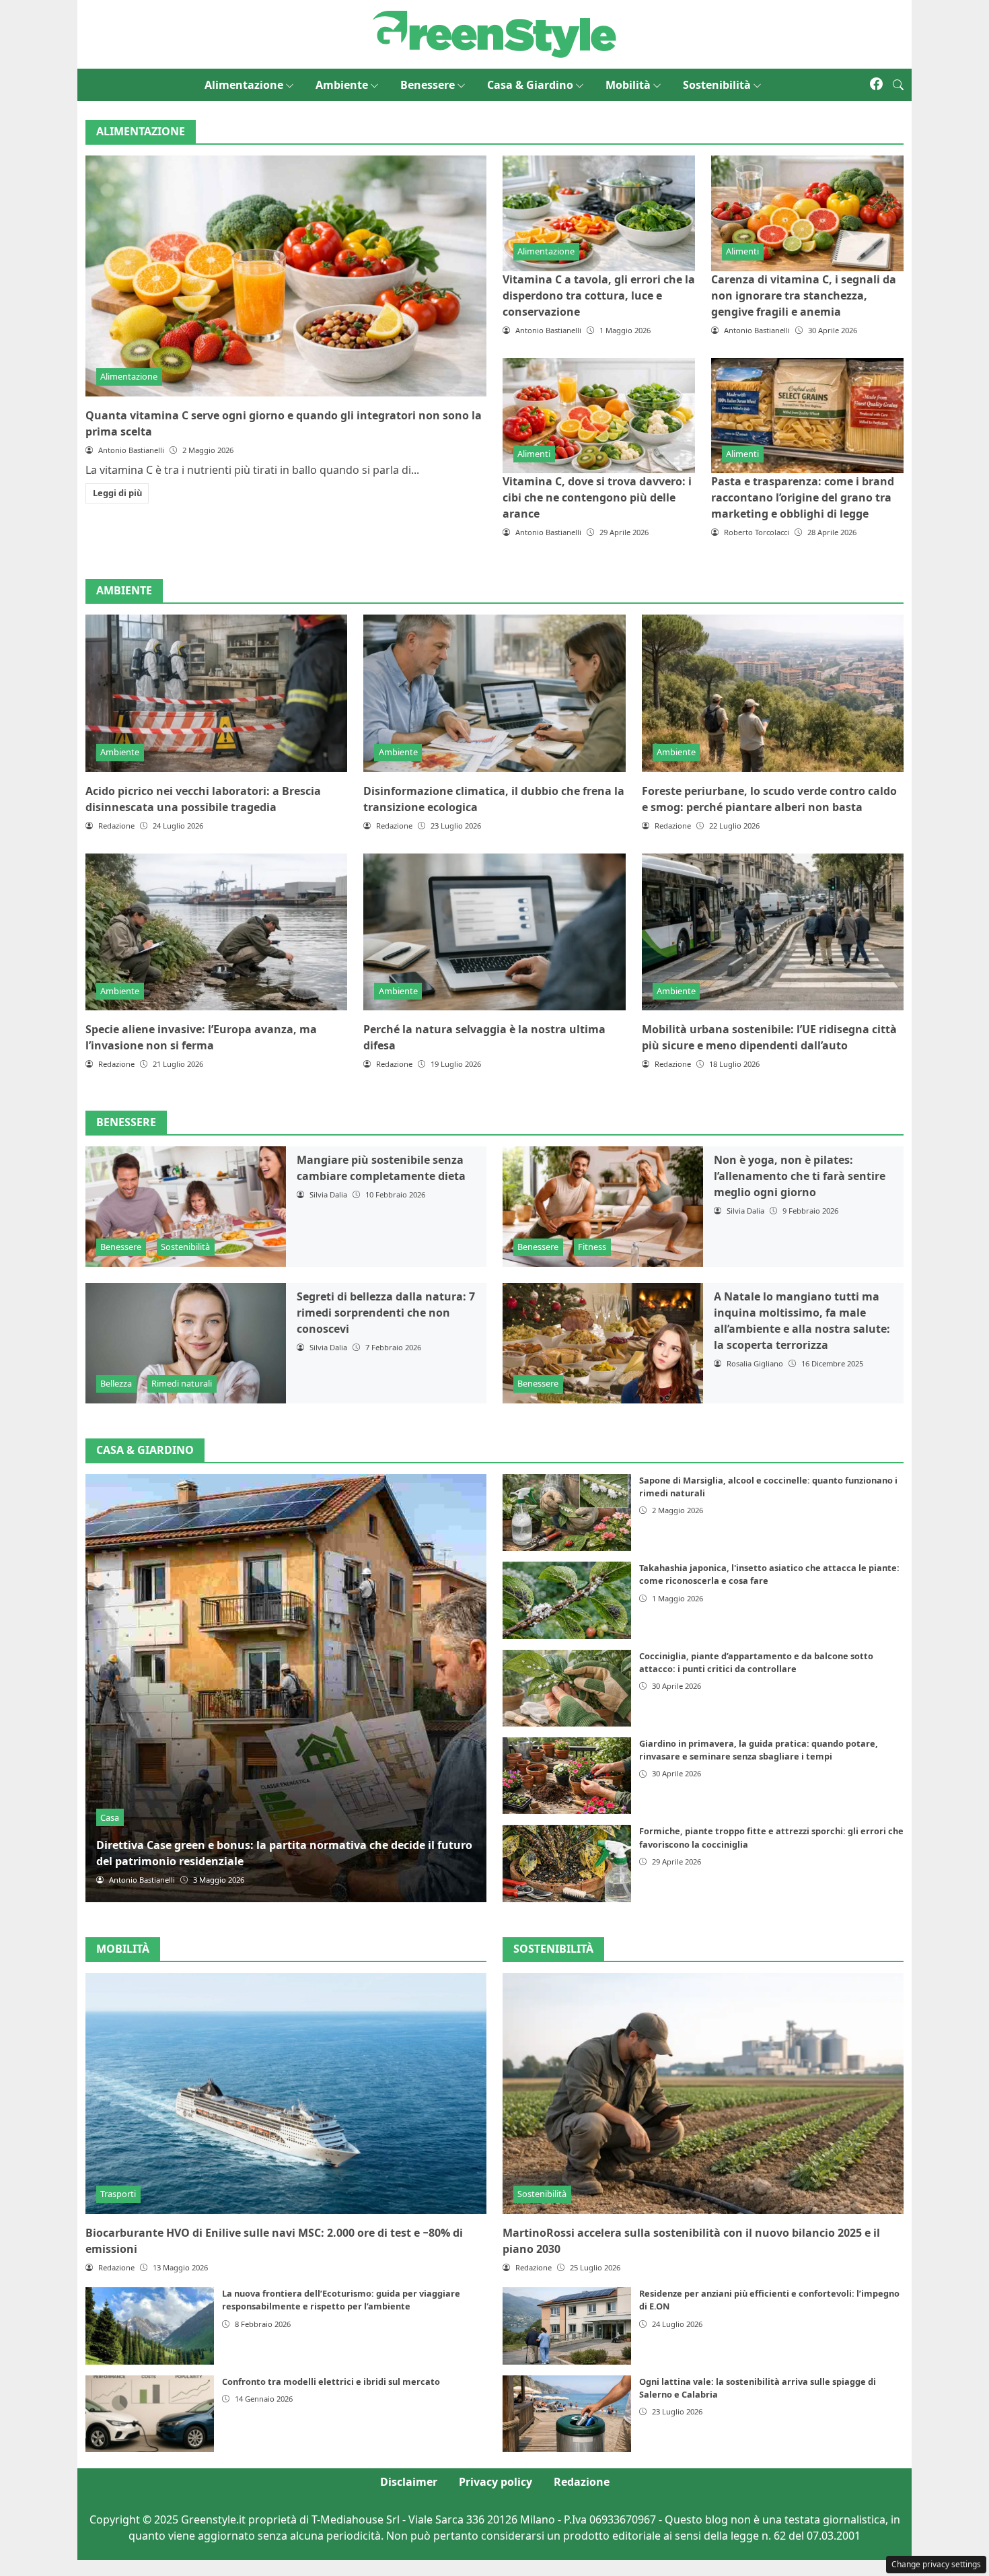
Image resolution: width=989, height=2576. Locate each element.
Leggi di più (117, 493)
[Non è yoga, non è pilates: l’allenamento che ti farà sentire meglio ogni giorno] (603, 1207)
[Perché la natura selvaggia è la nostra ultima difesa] (494, 932)
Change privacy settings (936, 2564)
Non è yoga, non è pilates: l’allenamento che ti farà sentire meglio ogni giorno (800, 1176)
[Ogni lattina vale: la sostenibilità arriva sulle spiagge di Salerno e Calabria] (567, 2414)
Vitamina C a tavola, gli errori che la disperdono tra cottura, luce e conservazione (599, 295)
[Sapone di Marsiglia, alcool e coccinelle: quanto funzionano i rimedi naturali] (567, 1512)
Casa (110, 1817)
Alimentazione (244, 85)
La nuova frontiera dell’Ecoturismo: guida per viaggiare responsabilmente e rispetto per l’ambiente (341, 2300)
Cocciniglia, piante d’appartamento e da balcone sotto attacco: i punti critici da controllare (756, 1662)
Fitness (592, 1247)
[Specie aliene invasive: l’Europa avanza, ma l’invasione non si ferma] (216, 932)
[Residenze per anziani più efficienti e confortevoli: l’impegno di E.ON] (567, 2326)
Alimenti (742, 251)
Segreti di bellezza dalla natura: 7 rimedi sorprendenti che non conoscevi (386, 1313)
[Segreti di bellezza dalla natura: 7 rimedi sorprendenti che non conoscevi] (186, 1343)
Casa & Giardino (530, 85)
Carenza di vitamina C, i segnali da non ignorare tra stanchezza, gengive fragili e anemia (804, 295)
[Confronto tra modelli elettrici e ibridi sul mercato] (150, 2414)
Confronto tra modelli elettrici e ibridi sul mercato (331, 2381)
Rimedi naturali (182, 1383)
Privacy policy (496, 2482)
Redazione (582, 2482)
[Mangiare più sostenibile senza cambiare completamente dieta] (186, 1207)
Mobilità (628, 85)
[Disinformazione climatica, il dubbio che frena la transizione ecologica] (494, 693)
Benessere (428, 85)
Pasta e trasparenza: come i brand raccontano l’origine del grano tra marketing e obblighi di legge (803, 497)
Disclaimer (409, 2482)
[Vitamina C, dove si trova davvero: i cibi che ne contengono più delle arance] (599, 416)
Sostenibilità (717, 85)
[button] (898, 85)
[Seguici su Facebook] (876, 85)
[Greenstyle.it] (494, 33)
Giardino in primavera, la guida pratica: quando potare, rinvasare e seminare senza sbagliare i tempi (759, 1750)
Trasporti (118, 2194)
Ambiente (342, 85)
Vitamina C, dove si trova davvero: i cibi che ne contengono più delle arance (597, 497)
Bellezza (116, 1383)
